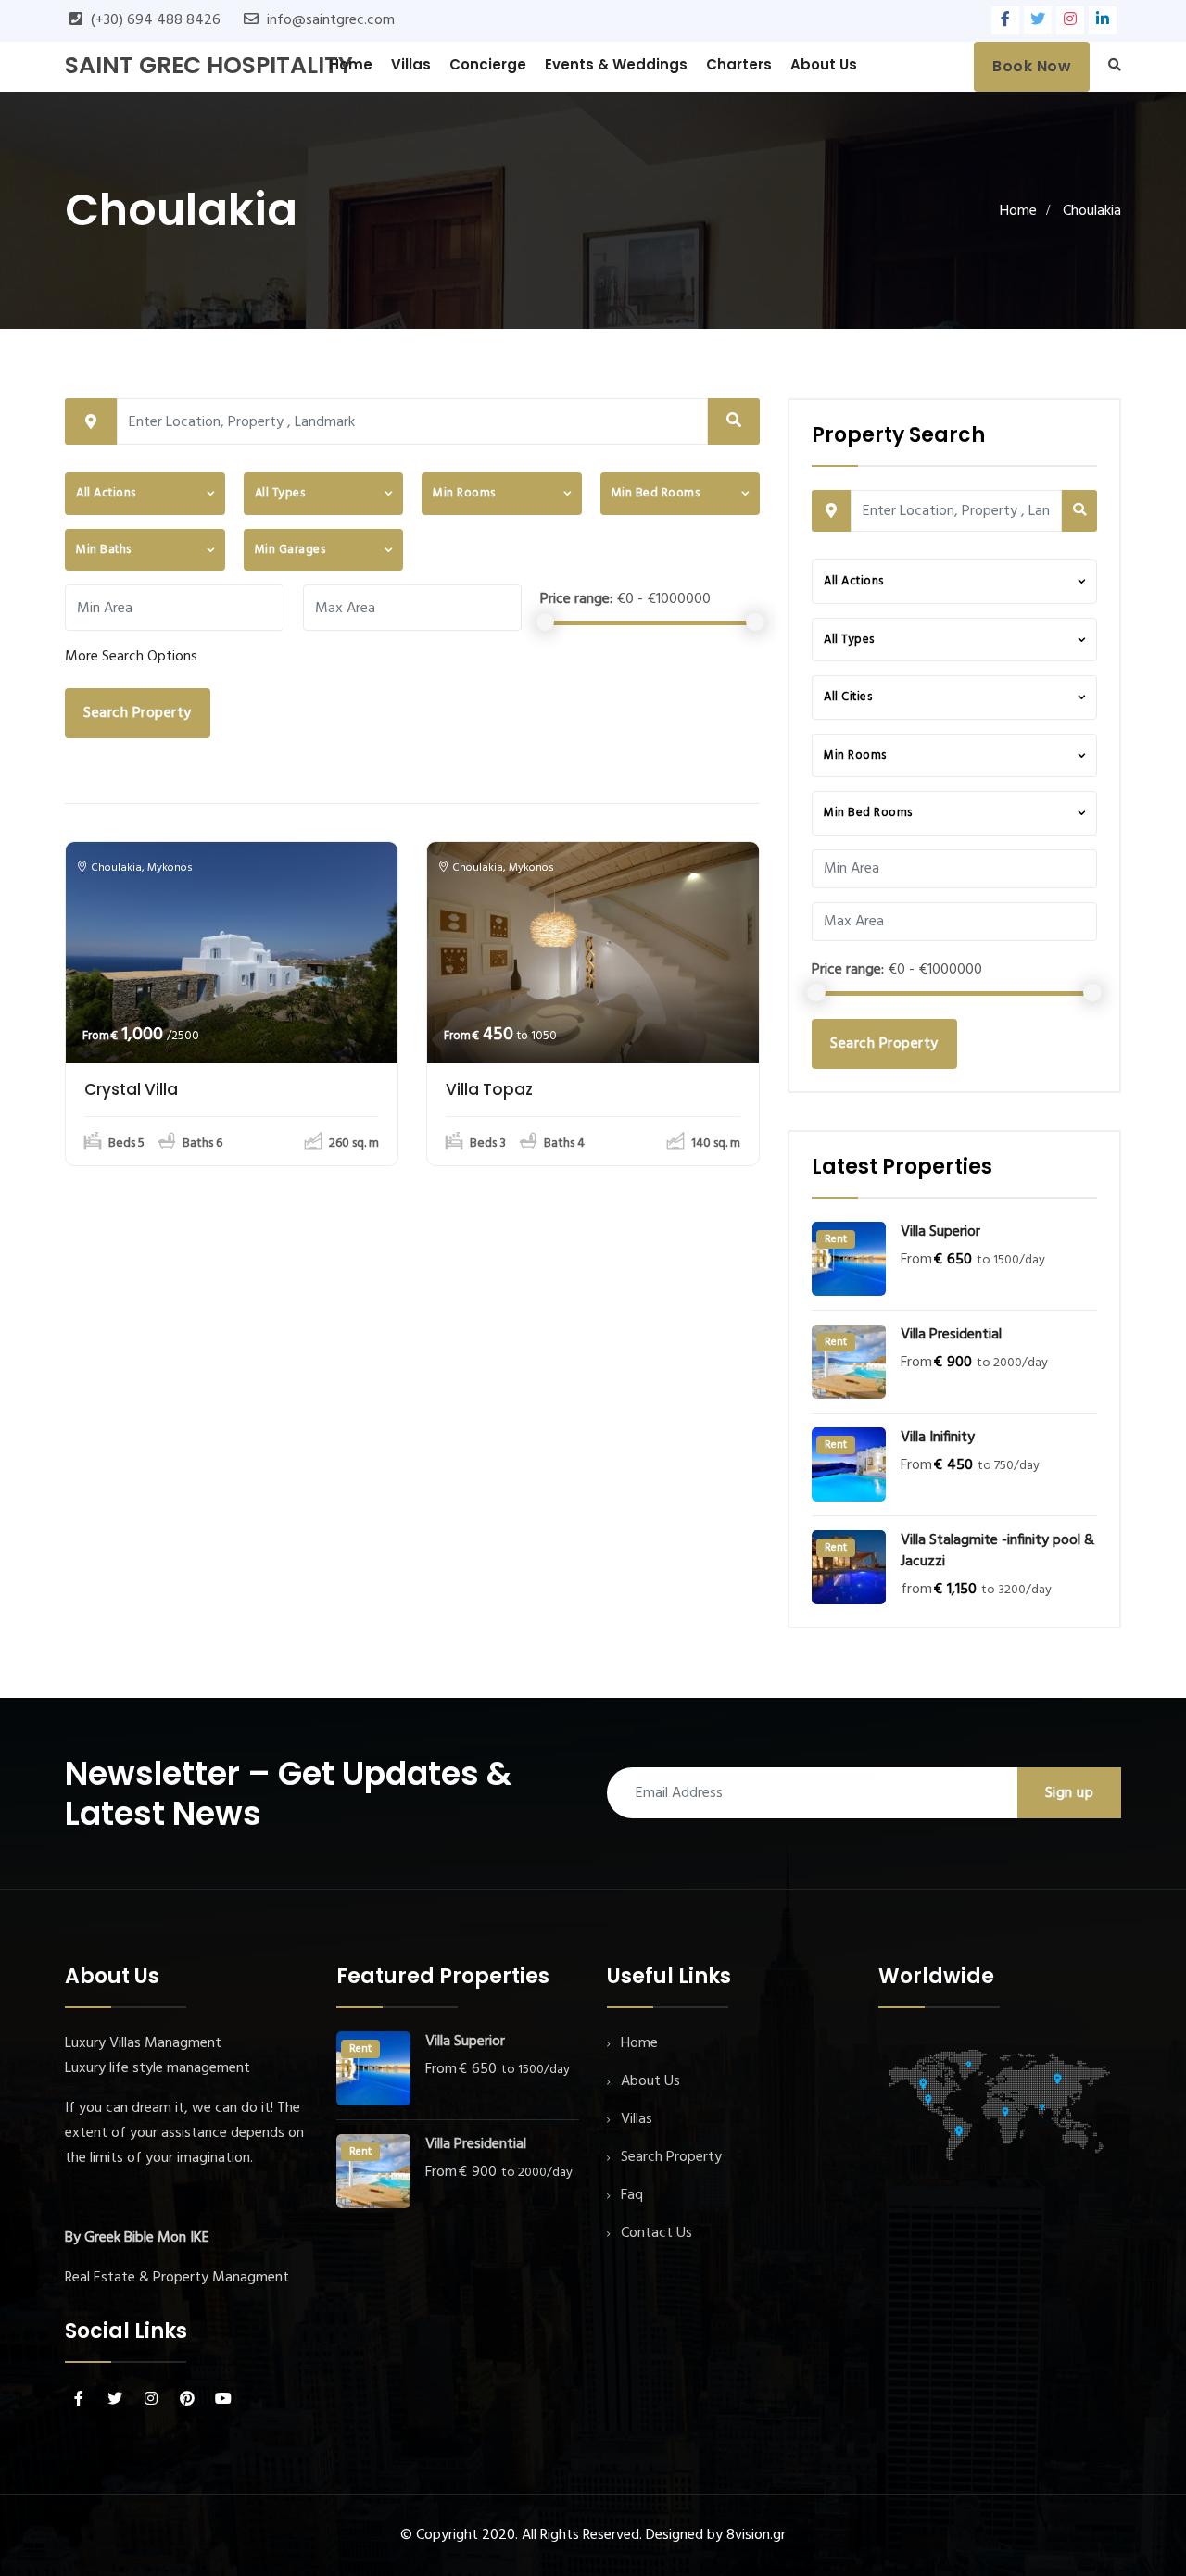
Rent (836, 1239)
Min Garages (290, 550)
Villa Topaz (489, 1089)
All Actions (106, 493)
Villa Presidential (951, 1335)
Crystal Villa (131, 1089)
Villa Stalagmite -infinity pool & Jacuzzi (997, 1552)
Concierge (488, 64)
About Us (824, 64)
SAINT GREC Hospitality (209, 65)
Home (351, 64)
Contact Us (656, 2233)
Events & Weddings (616, 64)
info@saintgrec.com (331, 20)
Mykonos (170, 868)
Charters (739, 64)
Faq (632, 2195)
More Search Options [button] (131, 657)
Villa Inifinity (938, 1438)
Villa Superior (940, 1232)
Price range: (576, 599)
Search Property (138, 713)
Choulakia (116, 868)
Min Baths (104, 550)
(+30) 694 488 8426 (156, 20)
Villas (411, 64)
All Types (280, 493)
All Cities (848, 697)
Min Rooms (464, 493)
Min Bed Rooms (656, 493)
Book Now (1032, 66)
